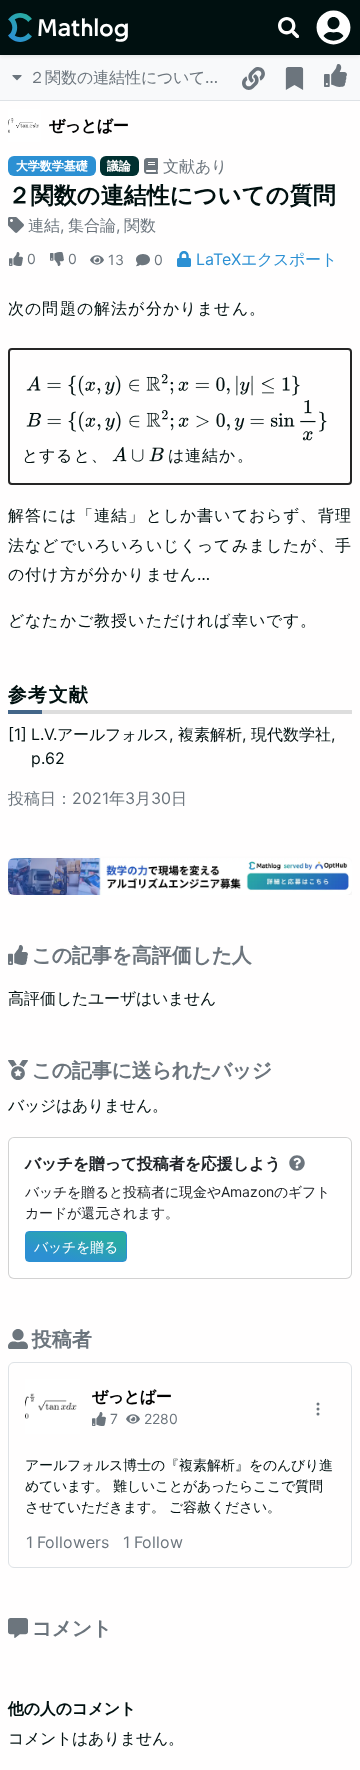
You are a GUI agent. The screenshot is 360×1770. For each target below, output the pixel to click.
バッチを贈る (76, 1246)
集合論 (92, 225)
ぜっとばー (89, 125)
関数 (140, 225)
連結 (44, 225)
